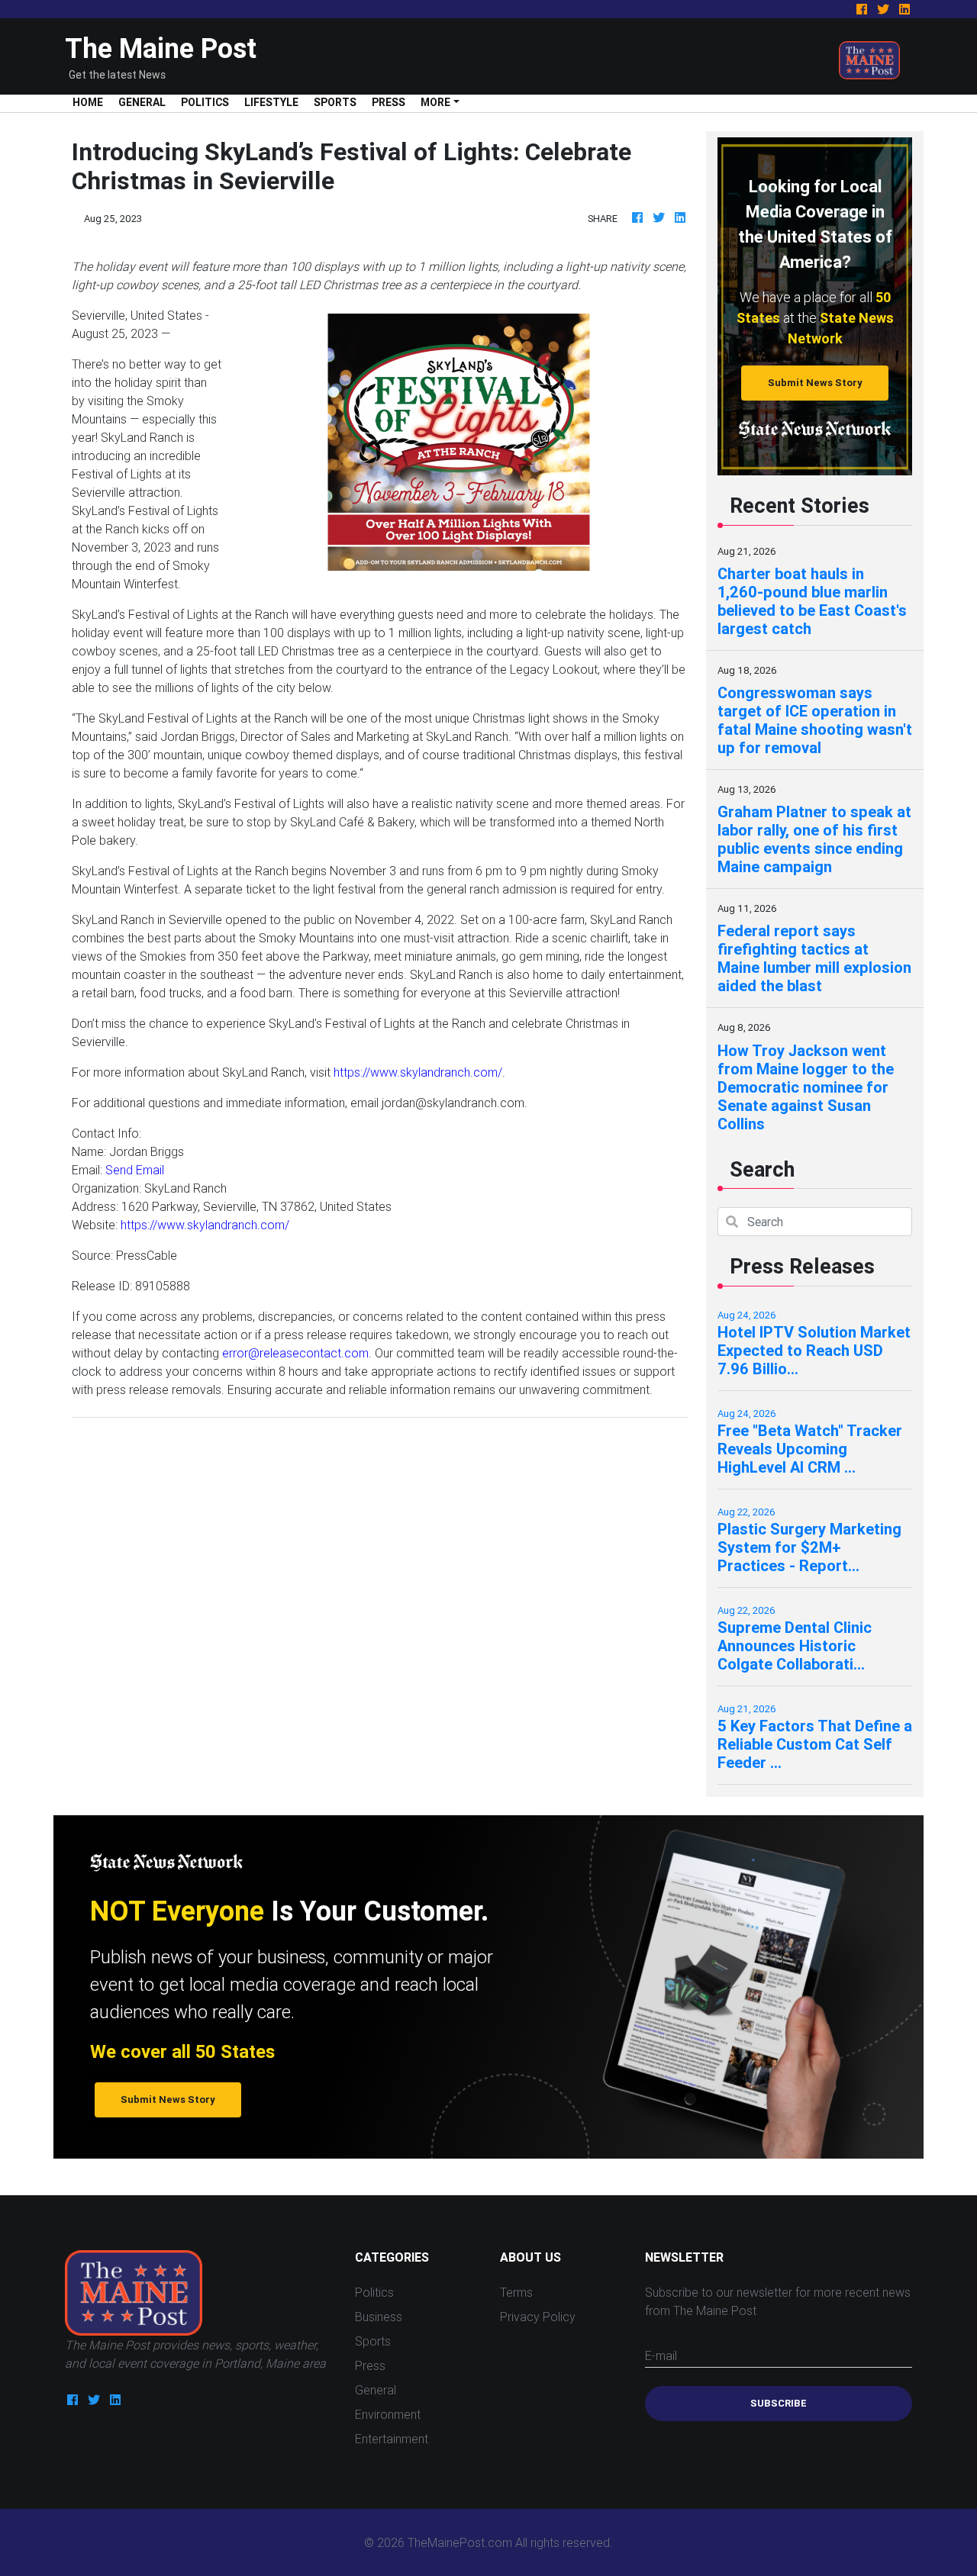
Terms (516, 2292)
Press (389, 102)
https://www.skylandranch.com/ (418, 1072)
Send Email (135, 1170)
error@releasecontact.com (295, 1353)
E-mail (661, 2355)
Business (379, 2317)
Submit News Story (815, 383)
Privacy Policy (538, 2317)
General (142, 102)
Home (92, 102)
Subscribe (779, 2403)
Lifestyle (271, 102)
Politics (205, 102)
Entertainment (392, 2439)
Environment (388, 2414)
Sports (335, 102)
